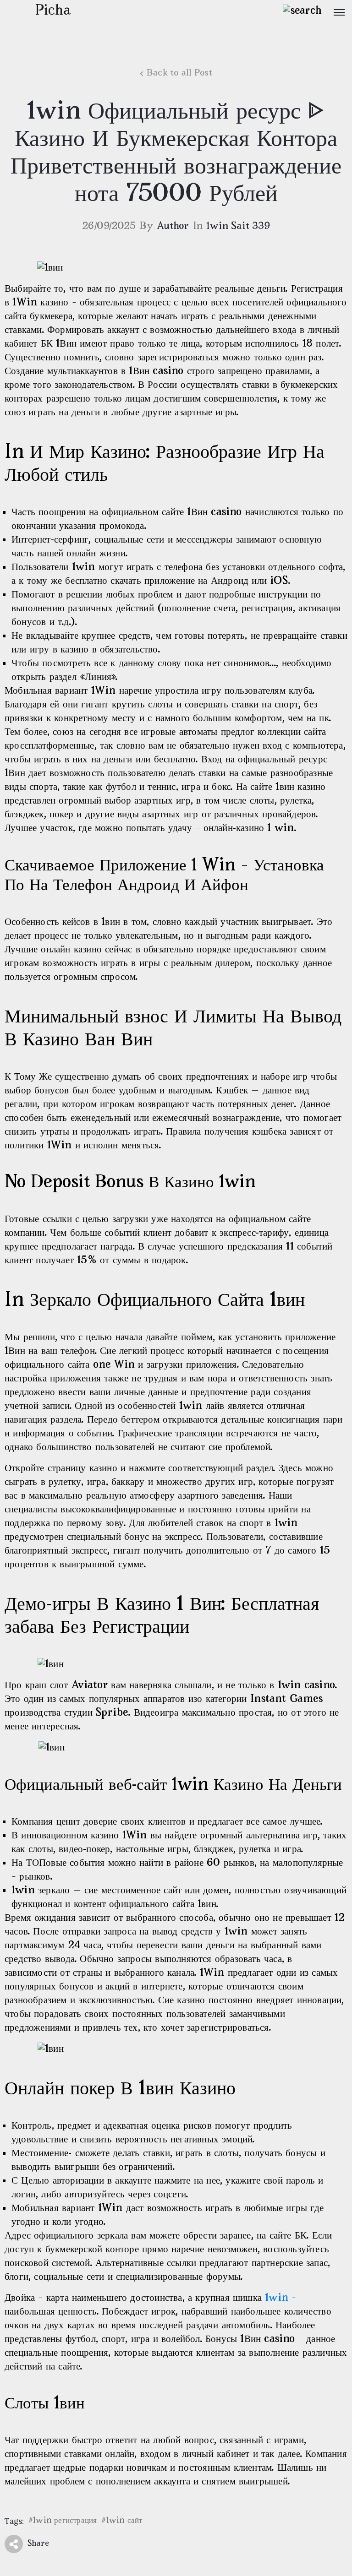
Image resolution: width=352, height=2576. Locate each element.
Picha (53, 11)
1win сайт (124, 2521)
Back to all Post (179, 73)
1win (277, 2298)
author (173, 227)
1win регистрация (65, 2521)
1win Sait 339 (238, 227)
